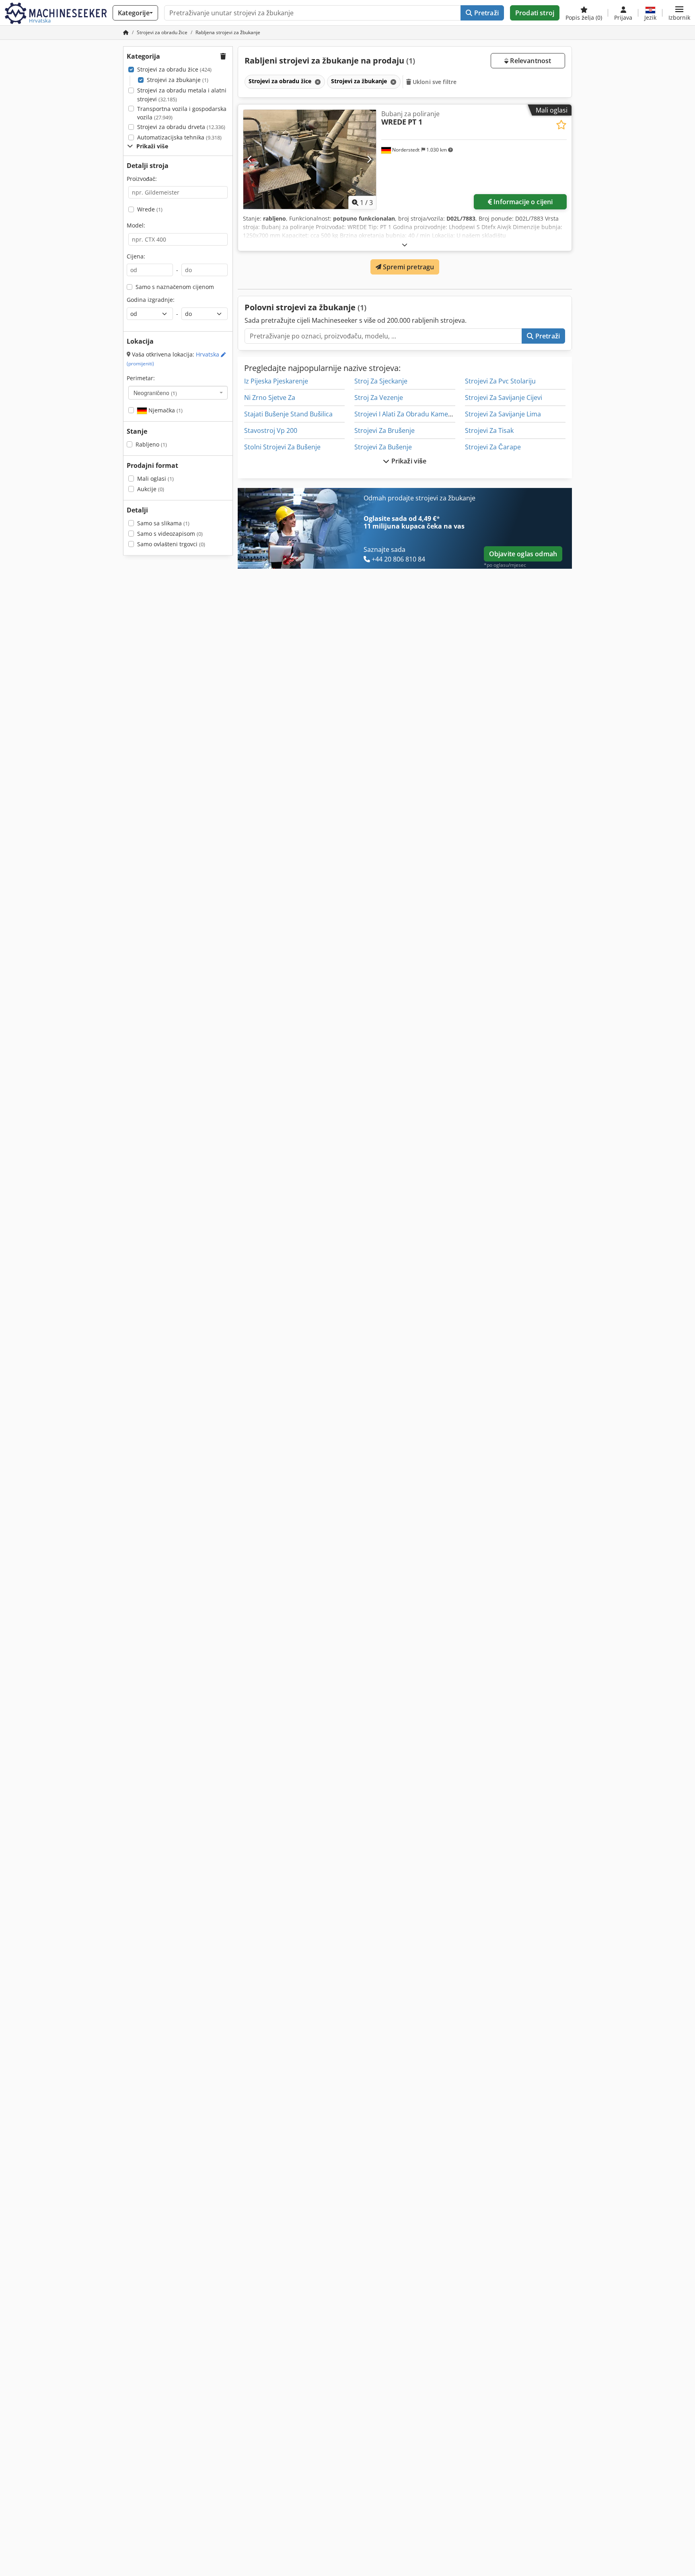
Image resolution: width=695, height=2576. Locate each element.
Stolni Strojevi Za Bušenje (282, 447)
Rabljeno (151, 444)
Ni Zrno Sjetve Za (270, 398)
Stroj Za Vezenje (379, 398)
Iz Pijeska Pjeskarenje (276, 381)
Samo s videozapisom (170, 534)
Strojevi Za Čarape (493, 447)
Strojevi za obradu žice (174, 69)
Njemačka (165, 410)
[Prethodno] (250, 159)
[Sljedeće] (369, 159)
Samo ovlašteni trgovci (171, 544)
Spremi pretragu (408, 267)
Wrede (150, 209)
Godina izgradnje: (151, 300)
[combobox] (178, 393)
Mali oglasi (155, 479)
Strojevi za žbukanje (178, 80)
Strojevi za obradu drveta (181, 127)
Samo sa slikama (163, 523)
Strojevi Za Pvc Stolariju (500, 381)
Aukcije (151, 489)
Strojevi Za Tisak (489, 430)
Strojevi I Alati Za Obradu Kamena (405, 414)
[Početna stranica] (126, 32)
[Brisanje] (317, 82)
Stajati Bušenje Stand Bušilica (288, 414)
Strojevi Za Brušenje (385, 430)
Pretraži (485, 13)
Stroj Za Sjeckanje (381, 381)
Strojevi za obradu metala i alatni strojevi (182, 95)
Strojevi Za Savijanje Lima (503, 414)
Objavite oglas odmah (523, 554)
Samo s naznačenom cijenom (175, 287)
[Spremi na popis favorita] (561, 125)
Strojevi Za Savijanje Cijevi (504, 398)
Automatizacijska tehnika (179, 137)
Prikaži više (408, 461)
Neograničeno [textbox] (155, 393)
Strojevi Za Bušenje (383, 447)
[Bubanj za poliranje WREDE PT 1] (310, 159)
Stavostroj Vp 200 (271, 430)
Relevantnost (530, 61)
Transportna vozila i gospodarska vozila (182, 113)
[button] (679, 13)
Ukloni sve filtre (434, 82)
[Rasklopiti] (405, 245)
